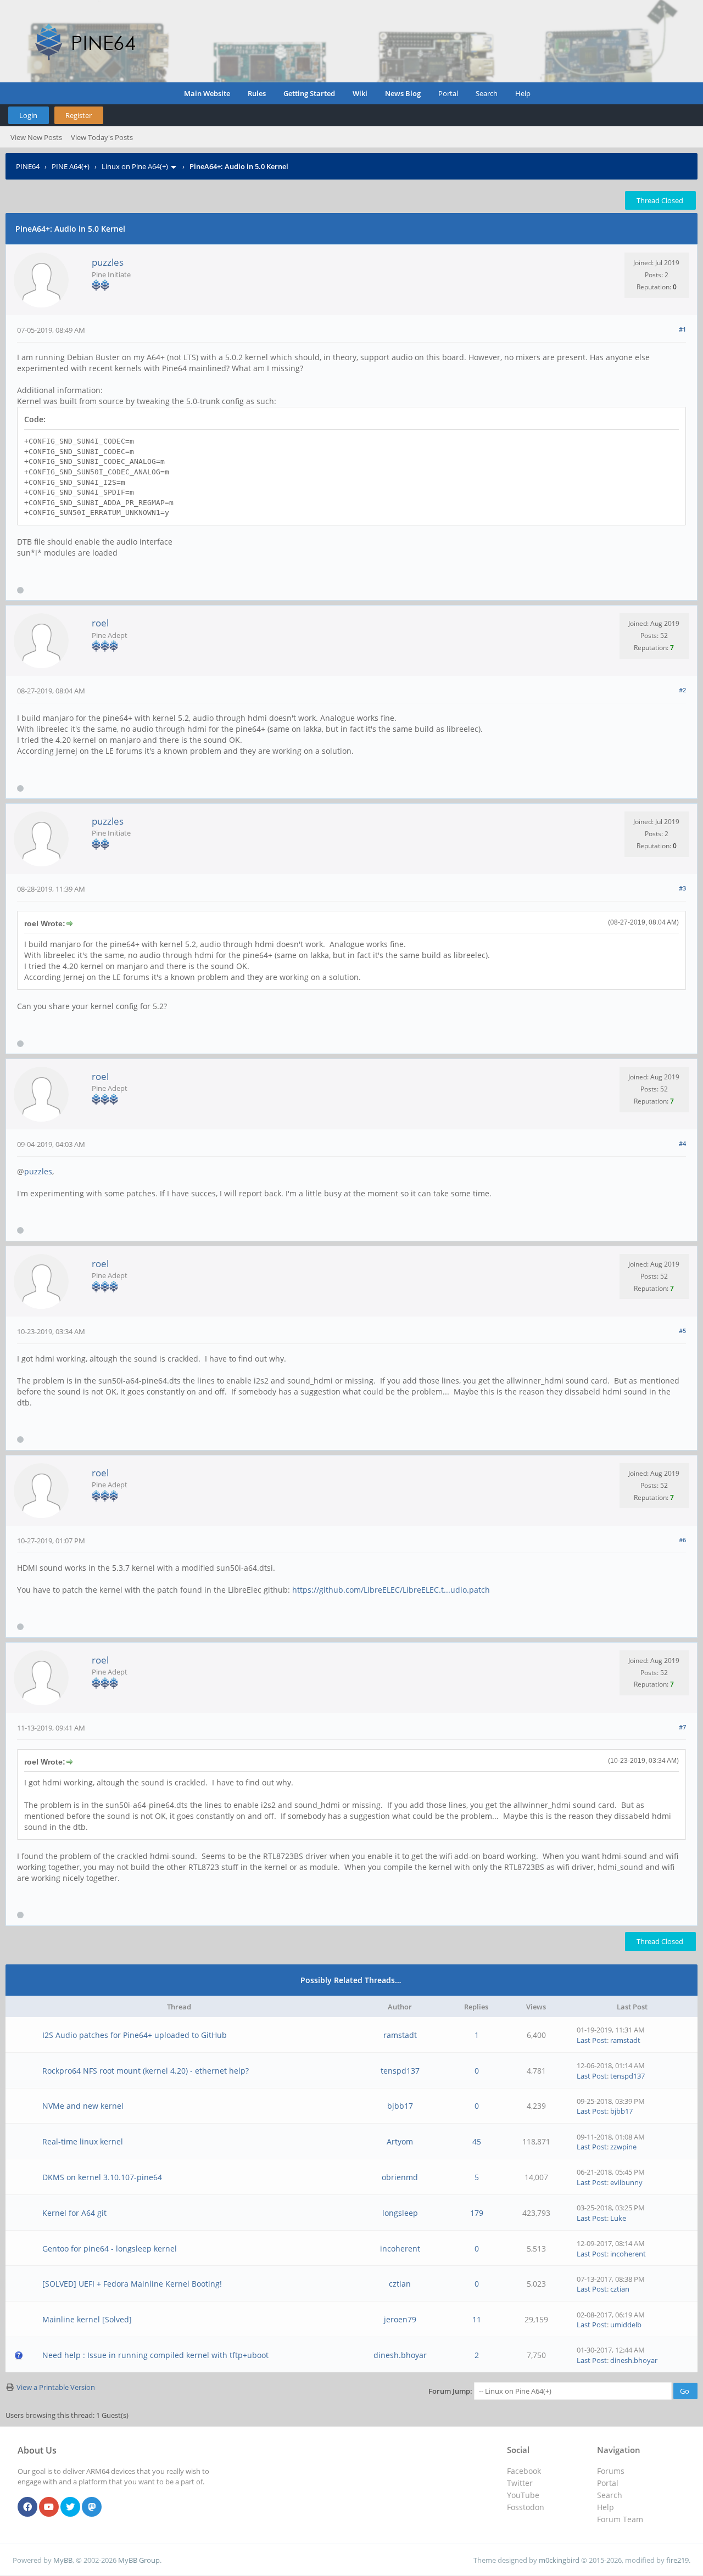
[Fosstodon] (92, 2507)
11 (477, 2319)
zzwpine (623, 2147)
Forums (611, 2471)
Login (28, 115)
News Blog (403, 93)
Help (523, 93)
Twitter (520, 2483)
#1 (682, 329)
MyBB (63, 2560)
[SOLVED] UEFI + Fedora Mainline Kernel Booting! (132, 2284)
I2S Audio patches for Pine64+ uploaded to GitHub (135, 2035)
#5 (682, 1331)
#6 (682, 1540)
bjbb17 (400, 2106)
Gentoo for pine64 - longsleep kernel (110, 2249)
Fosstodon (526, 2507)
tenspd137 (400, 2071)
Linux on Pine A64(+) (135, 166)
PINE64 (28, 166)
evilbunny (626, 2182)
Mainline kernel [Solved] (87, 2319)
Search (487, 93)
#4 (682, 1143)
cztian (400, 2284)
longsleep (400, 2213)
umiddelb (626, 2325)
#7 (682, 1727)
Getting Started (309, 93)
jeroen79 (400, 2319)
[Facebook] (27, 2507)
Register (79, 115)
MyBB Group (139, 2560)
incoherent (400, 2249)
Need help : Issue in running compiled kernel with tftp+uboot (155, 2355)
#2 (682, 690)
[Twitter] (70, 2507)
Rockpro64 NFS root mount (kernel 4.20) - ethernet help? (146, 2071)
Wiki (360, 93)
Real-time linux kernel (83, 2141)
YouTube (523, 2495)
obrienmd (400, 2177)
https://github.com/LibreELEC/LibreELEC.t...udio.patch (391, 1590)
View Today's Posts (102, 137)
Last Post (592, 2040)
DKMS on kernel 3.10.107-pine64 (102, 2177)
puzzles (108, 262)
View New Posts (36, 137)
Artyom (400, 2141)
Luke (618, 2218)
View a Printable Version (56, 2387)
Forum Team (620, 2519)
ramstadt (400, 2035)
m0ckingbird (559, 2560)
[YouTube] (49, 2507)
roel (100, 623)
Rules (257, 93)
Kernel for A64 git (74, 2213)
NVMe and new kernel (83, 2106)
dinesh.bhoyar (400, 2355)
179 (477, 2213)
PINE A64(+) (71, 166)
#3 (682, 888)
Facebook (524, 2471)
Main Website (207, 93)
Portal (448, 93)
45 (477, 2141)
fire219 (677, 2560)
